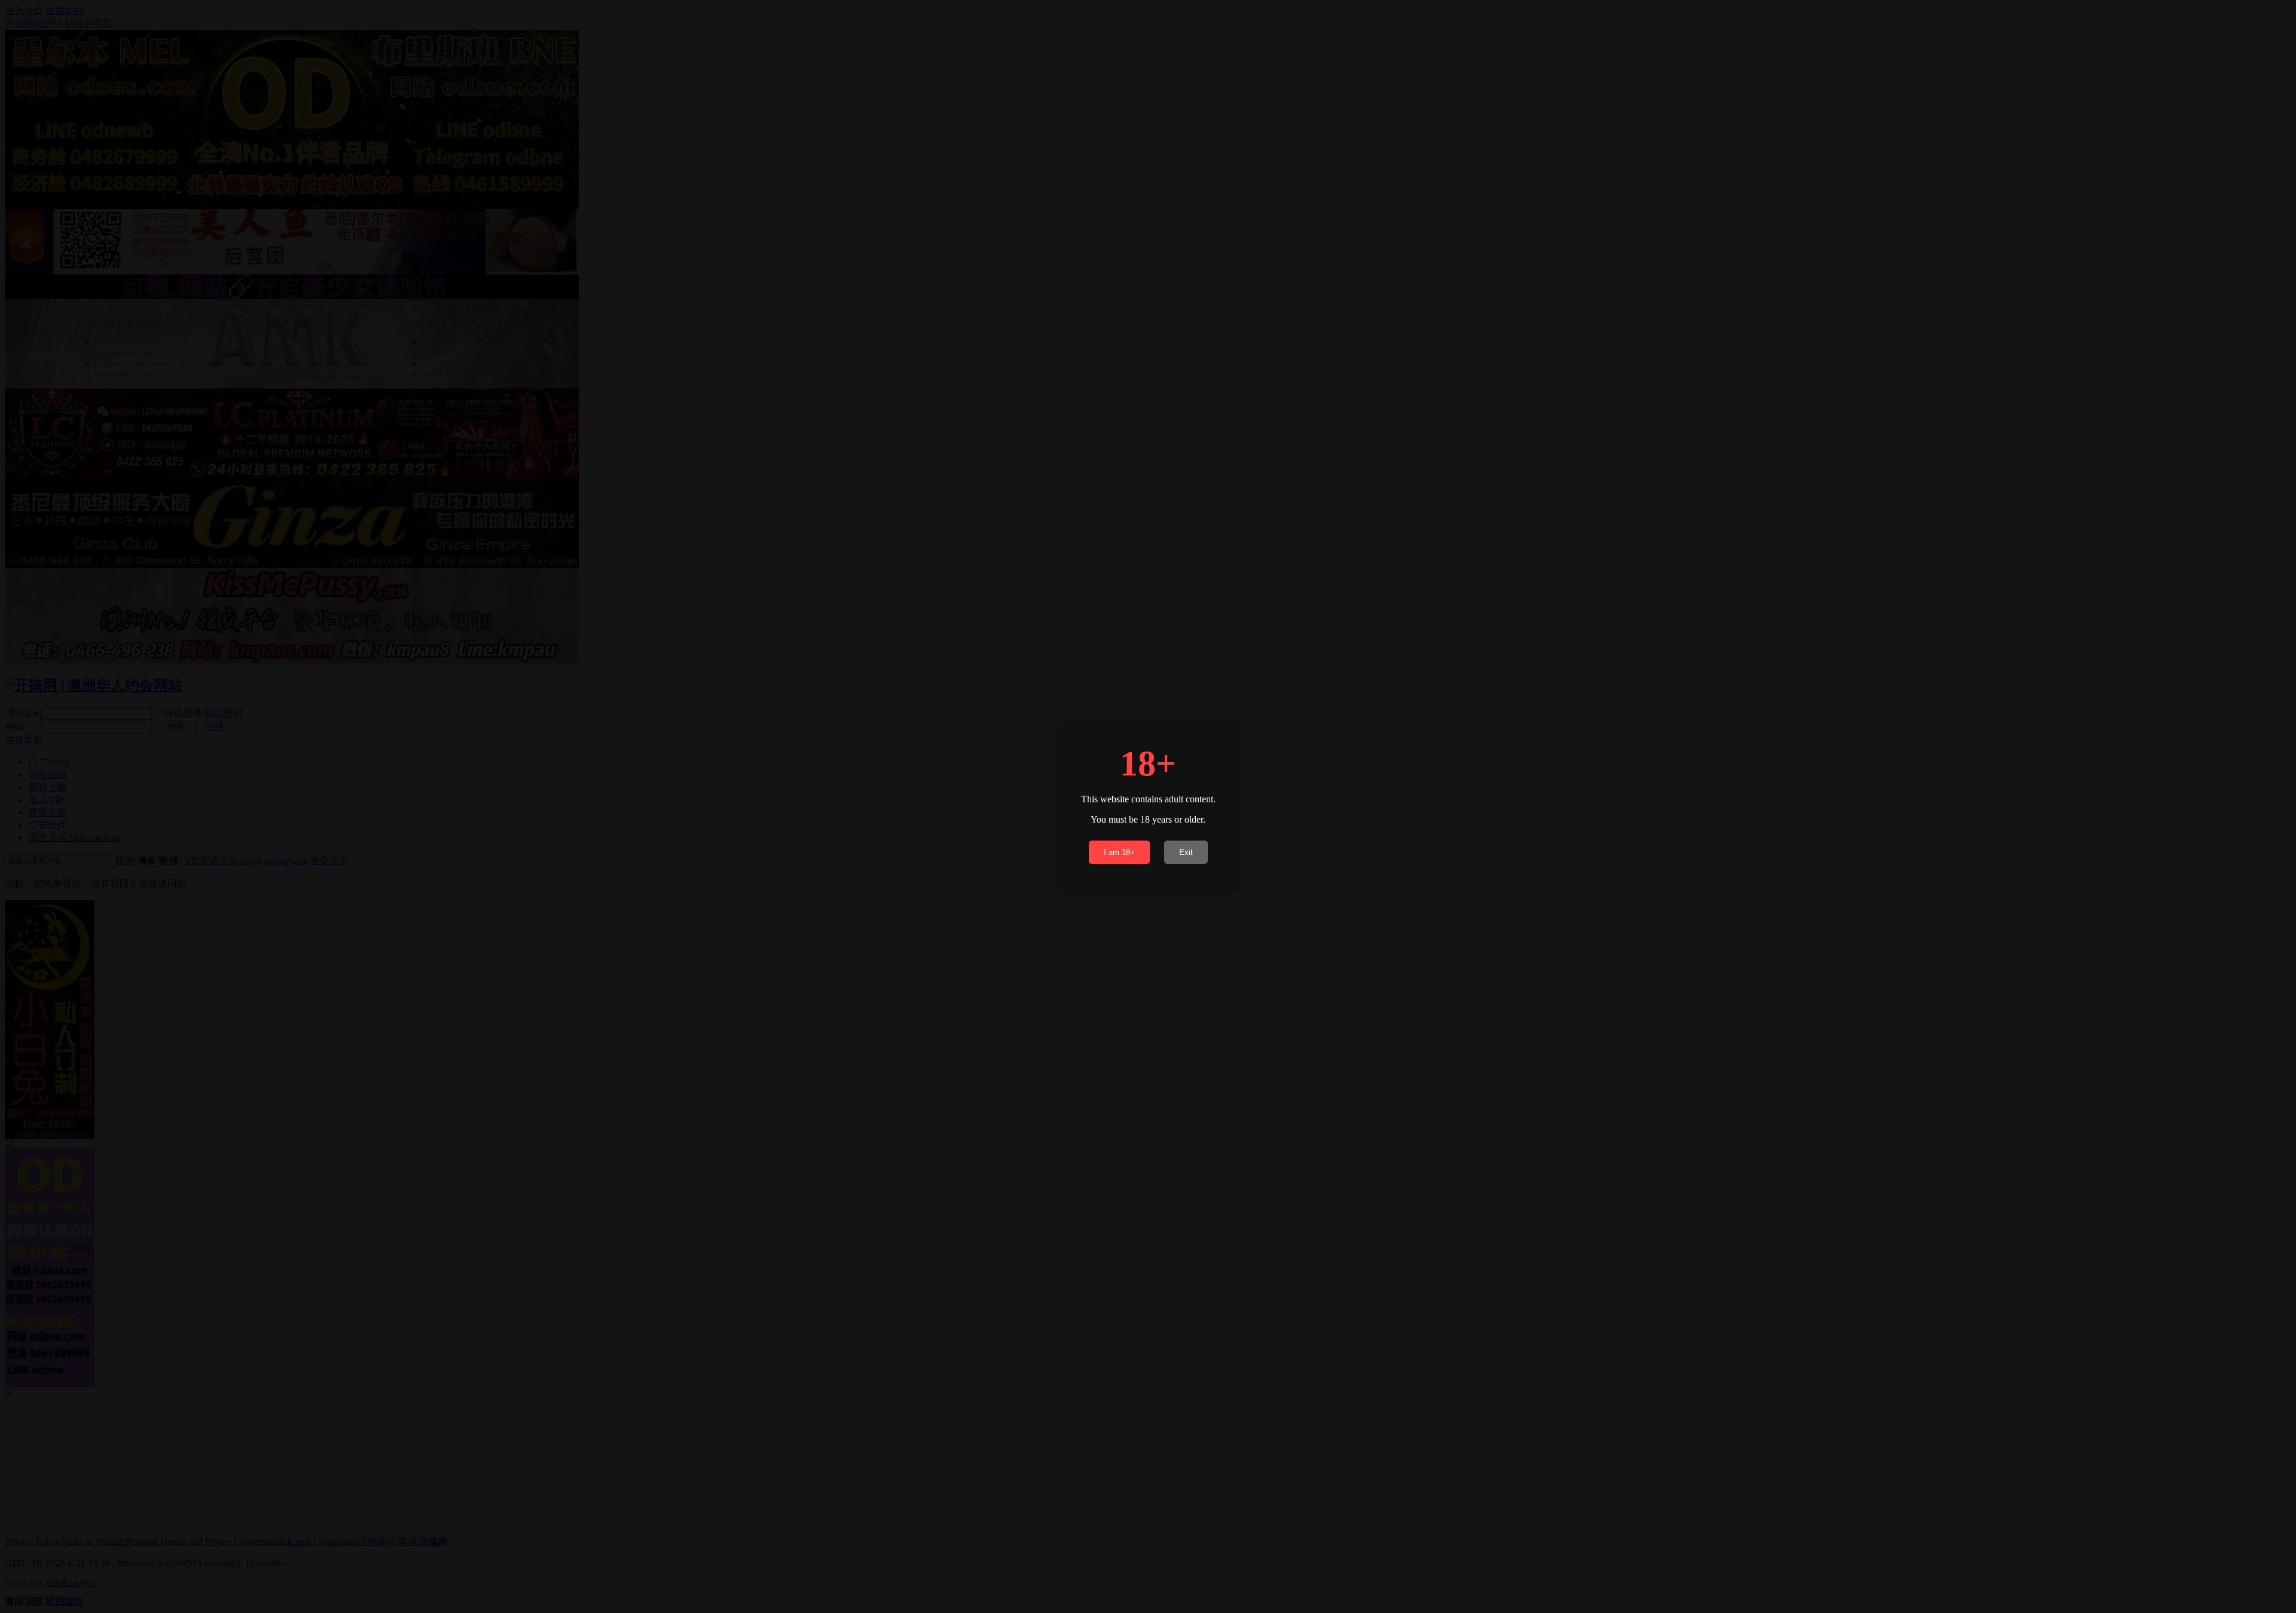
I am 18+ (1119, 852)
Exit (1186, 852)
